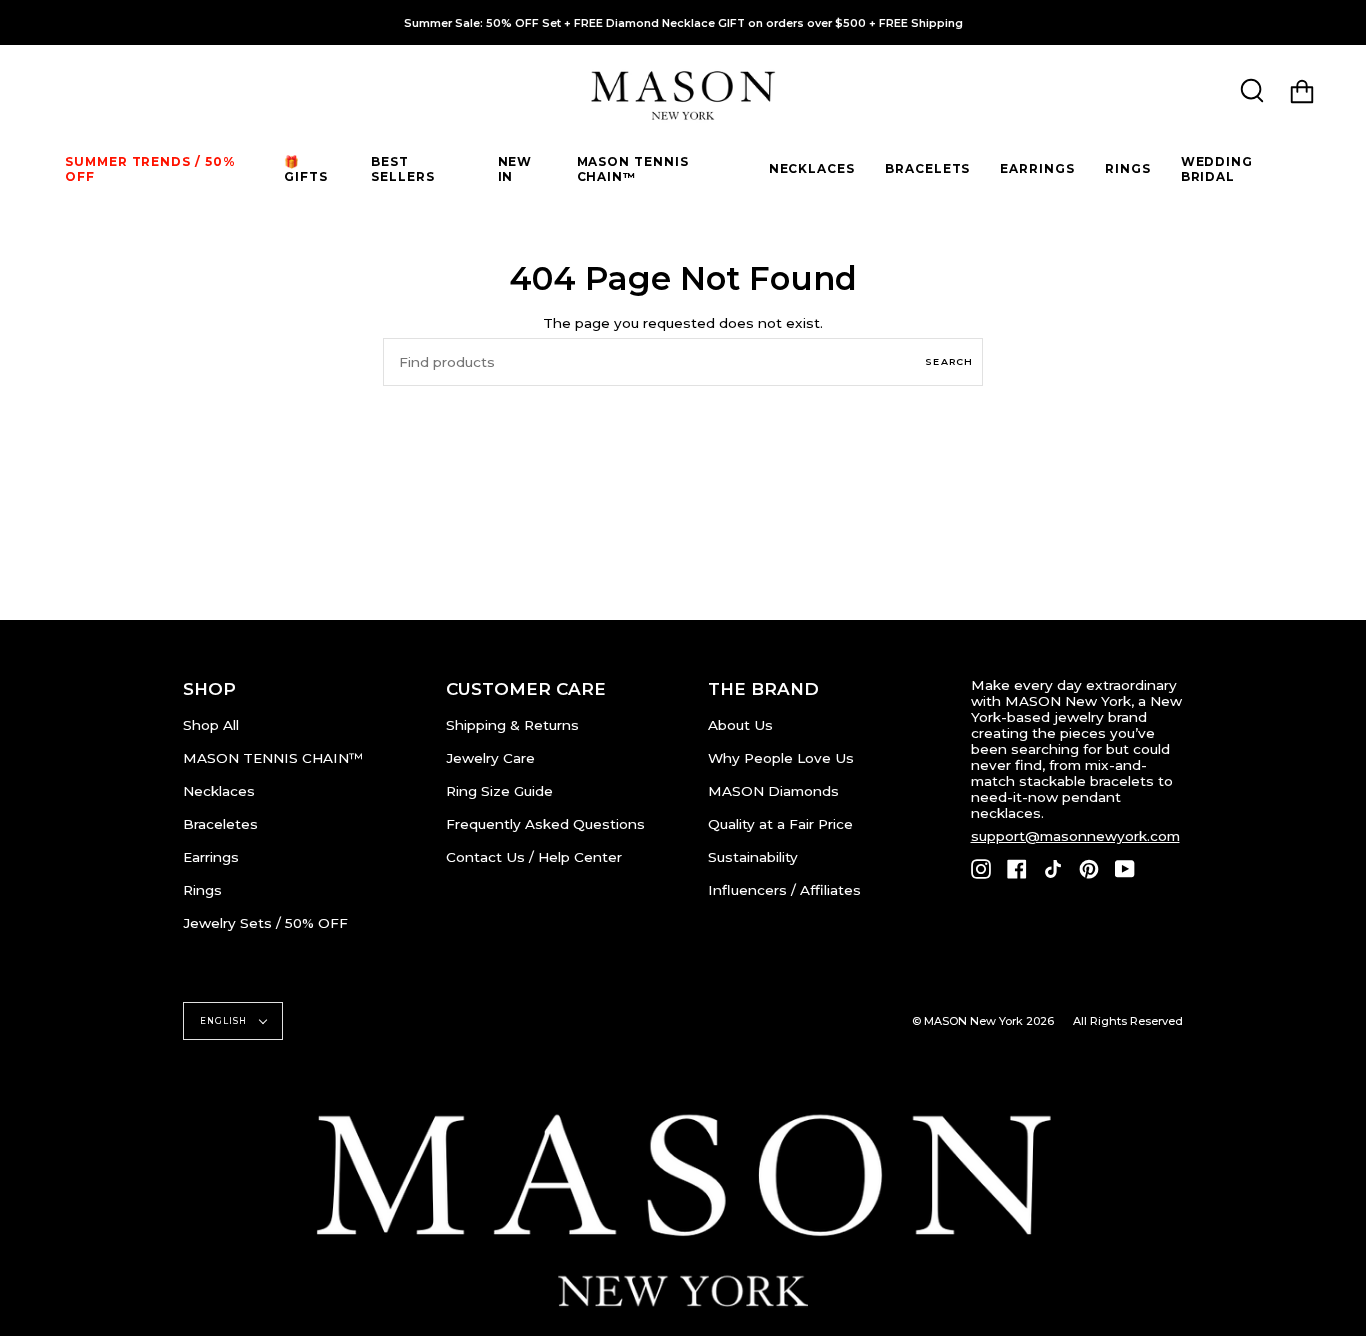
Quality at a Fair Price (780, 824)
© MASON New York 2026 (983, 1021)
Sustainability (753, 857)
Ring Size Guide (499, 791)
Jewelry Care (490, 758)
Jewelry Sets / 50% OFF (265, 923)
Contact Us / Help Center (534, 857)
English (225, 1021)
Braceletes (220, 824)
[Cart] (1302, 91)
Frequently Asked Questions (545, 824)
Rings (202, 890)
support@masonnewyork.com (1075, 836)
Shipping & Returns (512, 725)
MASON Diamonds (773, 791)
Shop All (211, 725)
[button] (312, 169)
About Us (740, 725)
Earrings (211, 857)
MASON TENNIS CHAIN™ (273, 758)
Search (949, 361)
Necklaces (219, 791)
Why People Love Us (781, 758)
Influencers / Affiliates (784, 890)
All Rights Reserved (1128, 1021)
